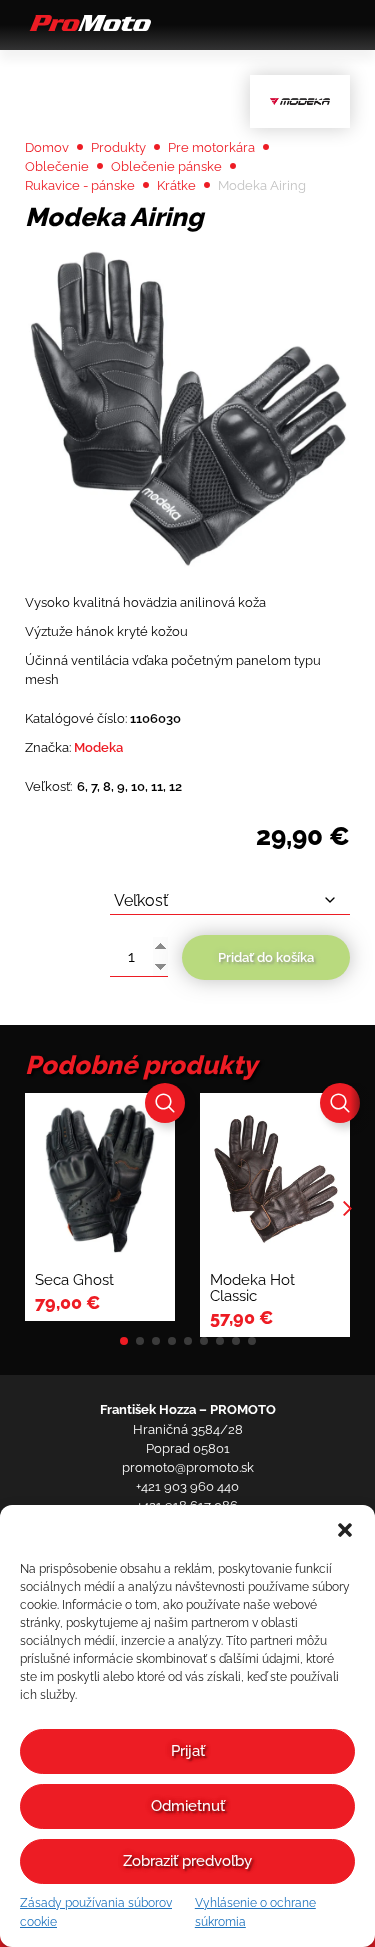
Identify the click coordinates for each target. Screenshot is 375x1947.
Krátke (176, 185)
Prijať (188, 1751)
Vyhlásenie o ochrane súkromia (255, 1912)
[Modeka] (300, 101)
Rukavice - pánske (80, 185)
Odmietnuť (188, 1806)
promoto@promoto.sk (188, 1467)
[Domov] (88, 30)
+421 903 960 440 (187, 1486)
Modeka (98, 747)
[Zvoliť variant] (165, 1103)
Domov (47, 147)
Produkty (118, 147)
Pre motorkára (211, 147)
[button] (345, 1530)
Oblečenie (57, 166)
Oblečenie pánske (166, 166)
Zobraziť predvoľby (187, 1861)
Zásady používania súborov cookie (96, 1912)
